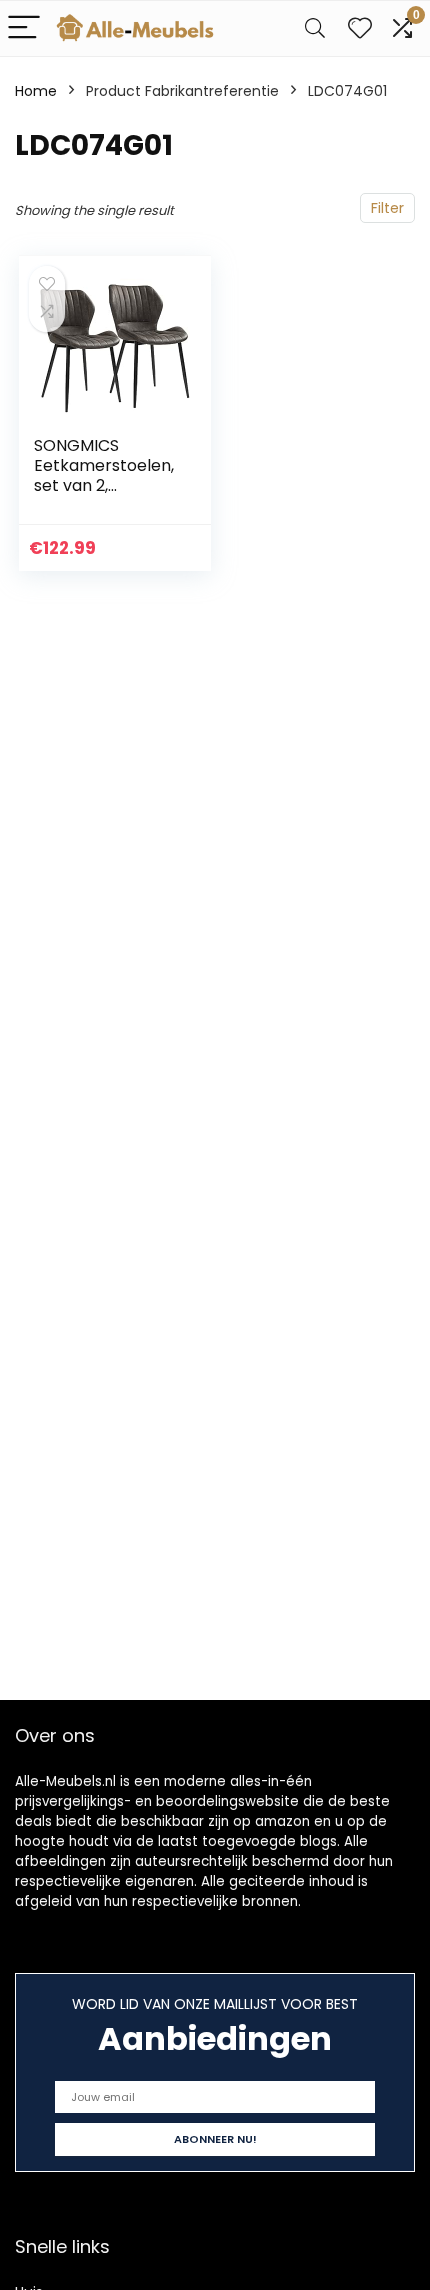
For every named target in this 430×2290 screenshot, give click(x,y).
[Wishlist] (360, 28)
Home (36, 91)
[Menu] (24, 28)
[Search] (315, 28)
